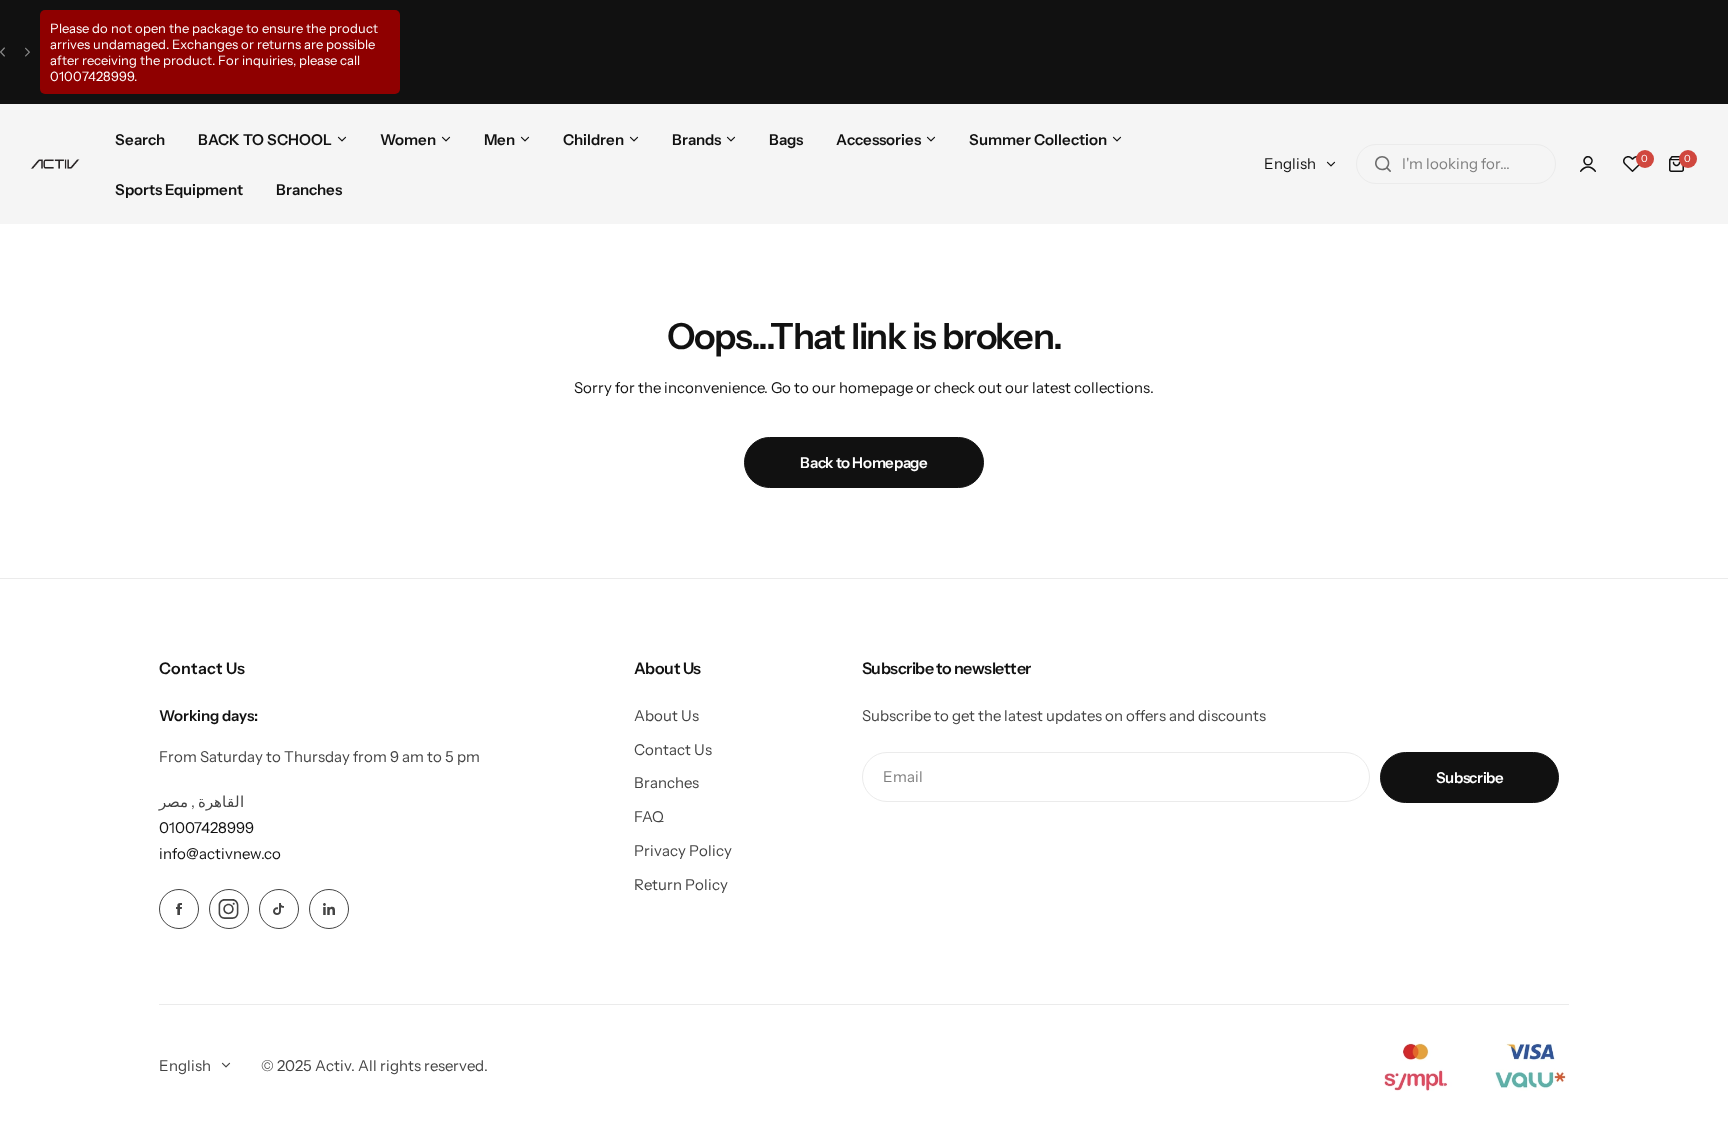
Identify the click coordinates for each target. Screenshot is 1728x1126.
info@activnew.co (220, 853)
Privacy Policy (683, 850)
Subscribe (1470, 777)
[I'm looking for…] (1383, 164)
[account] (1588, 164)
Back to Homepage (863, 462)
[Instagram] (229, 909)
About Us (666, 715)
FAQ (649, 816)
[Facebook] (179, 909)
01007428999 (92, 76)
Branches (666, 782)
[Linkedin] (329, 909)
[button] (2, 52)
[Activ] (55, 164)
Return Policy (681, 884)
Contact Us (673, 749)
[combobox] (1456, 164)
